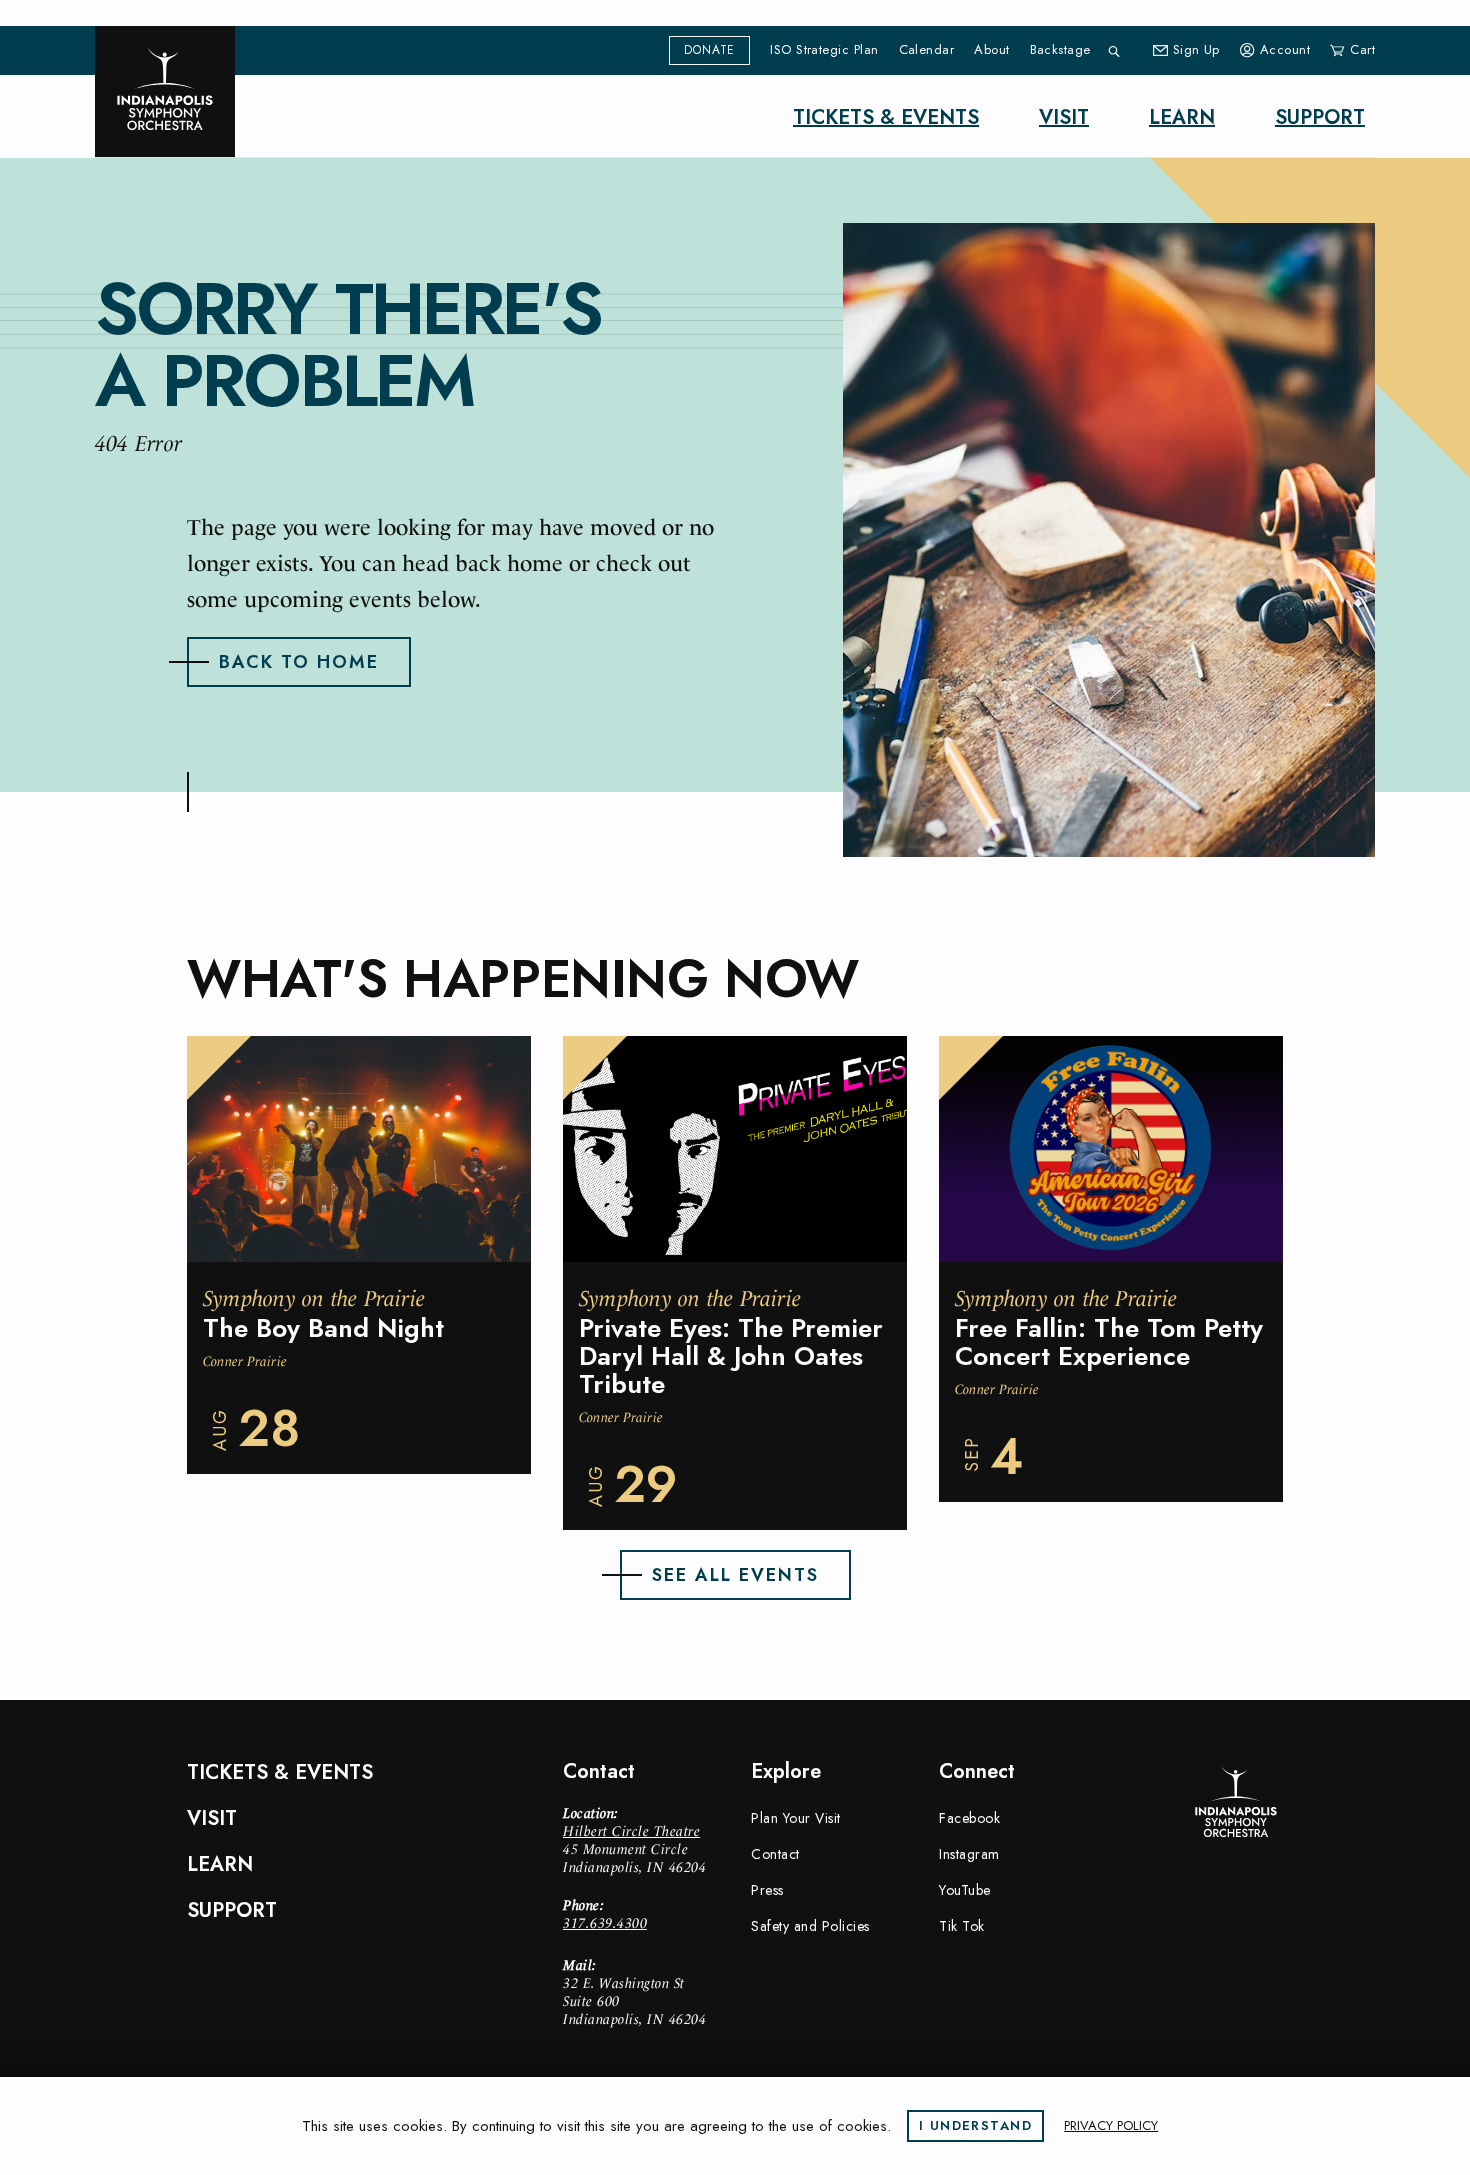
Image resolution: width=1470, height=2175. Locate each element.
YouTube (965, 1890)
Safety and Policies (810, 1926)
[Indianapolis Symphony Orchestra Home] (165, 91)
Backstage (1060, 50)
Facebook (969, 1818)
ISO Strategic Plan (824, 50)
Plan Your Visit (796, 1818)
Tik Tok (962, 1926)
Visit (1064, 117)
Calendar (927, 50)
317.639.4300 (605, 1923)
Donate (709, 50)
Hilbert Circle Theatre (631, 1831)
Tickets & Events (886, 117)
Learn (1182, 117)
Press (767, 1890)
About (991, 50)
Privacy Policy (1111, 2125)
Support (1320, 117)
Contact (775, 1854)
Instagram (969, 1854)
